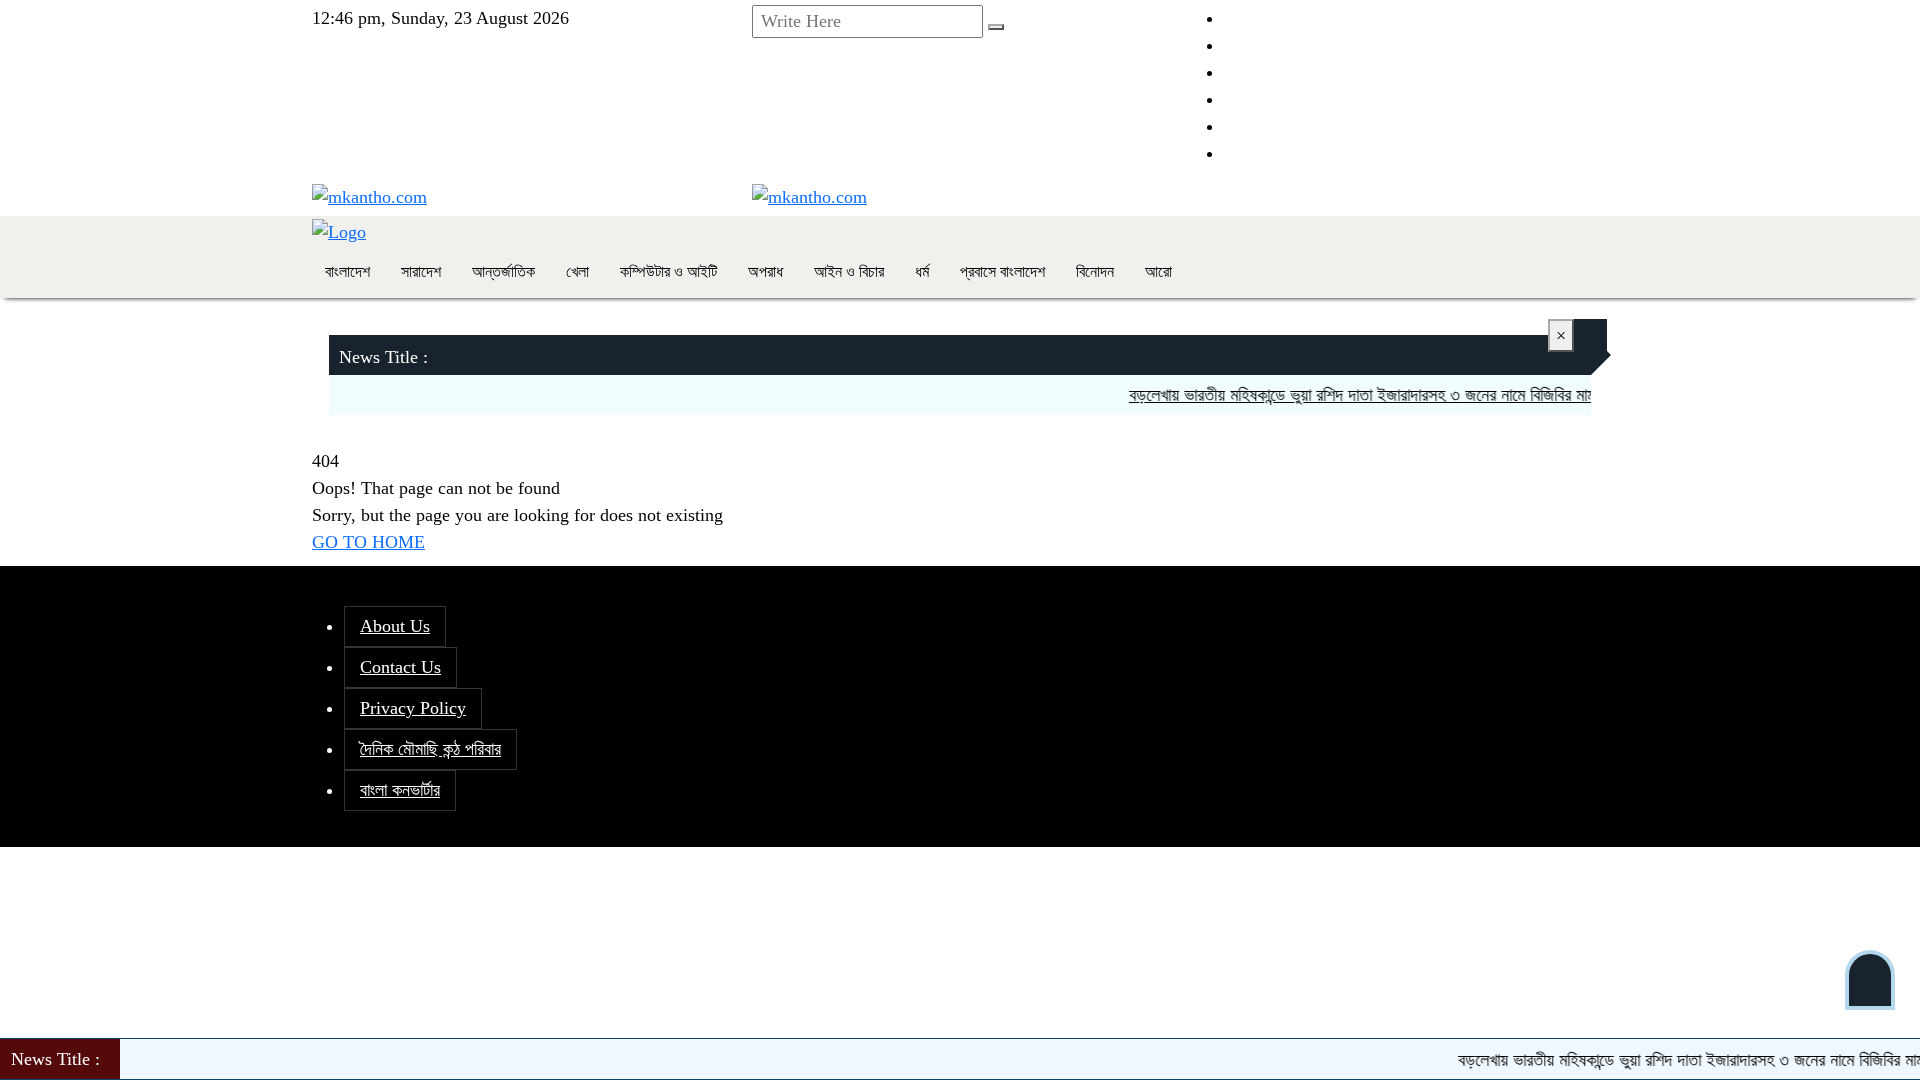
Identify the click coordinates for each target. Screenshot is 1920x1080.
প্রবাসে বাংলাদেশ (1002, 271)
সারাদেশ (421, 271)
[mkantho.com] (369, 196)
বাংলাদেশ (347, 271)
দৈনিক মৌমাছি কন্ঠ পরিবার (430, 749)
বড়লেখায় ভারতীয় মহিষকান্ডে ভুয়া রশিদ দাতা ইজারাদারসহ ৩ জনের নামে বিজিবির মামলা (1353, 395)
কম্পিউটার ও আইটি (668, 271)
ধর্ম (922, 271)
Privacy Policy (413, 708)
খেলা (577, 271)
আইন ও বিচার (849, 271)
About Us (395, 626)
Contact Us (400, 667)
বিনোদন (1095, 271)
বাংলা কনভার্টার (400, 790)
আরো (1158, 271)
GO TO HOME (368, 542)
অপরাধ (765, 271)
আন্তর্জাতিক (503, 271)
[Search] (996, 27)
